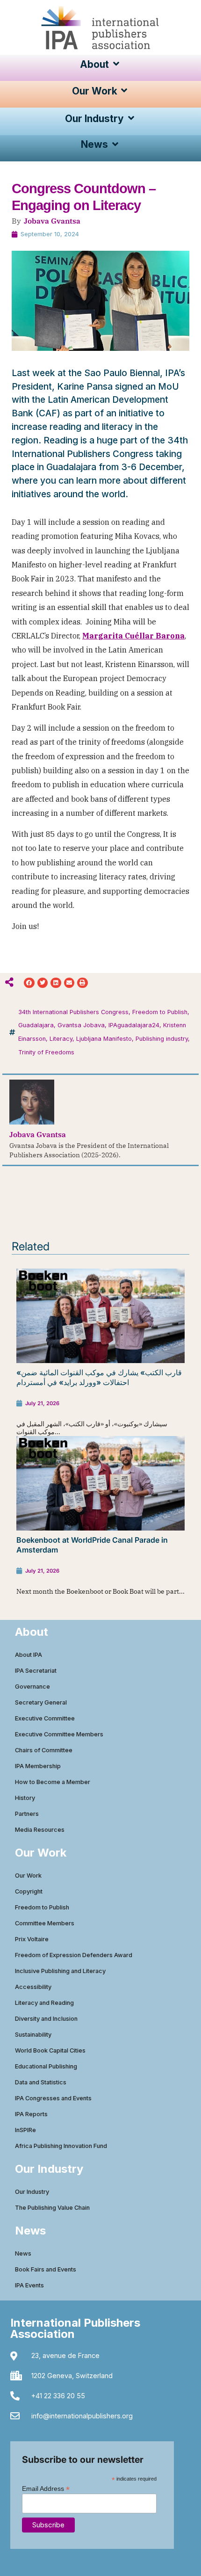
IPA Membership (38, 1766)
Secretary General (41, 1702)
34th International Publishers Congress (73, 1012)
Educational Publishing (46, 2066)
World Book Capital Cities (50, 2050)
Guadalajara (36, 1025)
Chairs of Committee (44, 1750)
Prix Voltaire (32, 1939)
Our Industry (32, 2192)
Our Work (28, 1876)
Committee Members (45, 1923)
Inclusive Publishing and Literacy (60, 1971)
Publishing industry (162, 1039)
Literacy (61, 1039)
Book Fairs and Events (46, 2269)
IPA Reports (31, 2114)
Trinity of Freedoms (46, 1052)
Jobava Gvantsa (52, 221)
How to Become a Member (53, 1782)
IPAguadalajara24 (134, 1025)
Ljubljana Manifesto (104, 1039)
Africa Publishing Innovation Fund (61, 2146)
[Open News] (115, 144)
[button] (29, 983)
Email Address (46, 2488)
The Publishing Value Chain (52, 2208)
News (23, 2253)
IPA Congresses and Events (53, 2098)
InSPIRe (25, 2130)
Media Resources (40, 1830)
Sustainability (33, 2035)
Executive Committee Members (59, 1734)
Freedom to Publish (160, 1012)
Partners (27, 1814)
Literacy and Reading (44, 2003)
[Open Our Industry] (131, 119)
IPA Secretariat (36, 1671)
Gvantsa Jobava (81, 1025)
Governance (32, 1687)
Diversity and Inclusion (46, 2019)
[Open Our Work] (125, 91)
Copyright (29, 1891)
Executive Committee (45, 1718)
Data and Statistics (41, 2082)
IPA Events (29, 2285)
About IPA (29, 1655)
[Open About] (116, 64)
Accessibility (33, 1987)
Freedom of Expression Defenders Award (74, 1955)
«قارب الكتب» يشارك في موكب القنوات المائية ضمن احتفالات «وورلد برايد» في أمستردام (99, 1377)
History (25, 1798)
